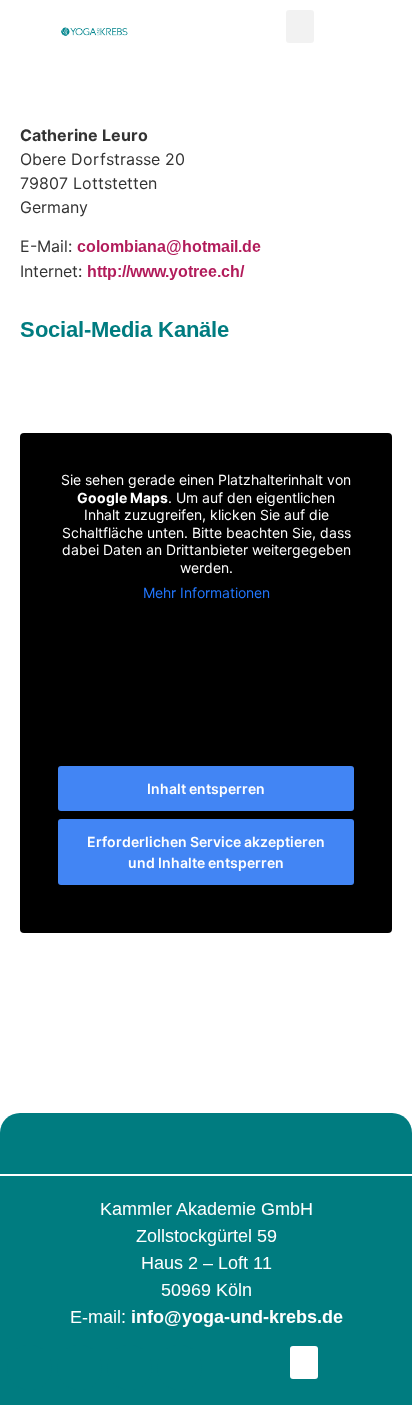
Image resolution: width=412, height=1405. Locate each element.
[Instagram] (79, 1367)
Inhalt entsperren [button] (206, 788)
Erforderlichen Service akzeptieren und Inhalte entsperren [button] (206, 852)
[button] (300, 26)
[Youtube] (179, 1367)
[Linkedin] (129, 1367)
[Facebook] (29, 1367)
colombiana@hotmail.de (169, 246)
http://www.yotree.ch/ (165, 271)
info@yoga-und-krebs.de (237, 1317)
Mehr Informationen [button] (206, 592)
